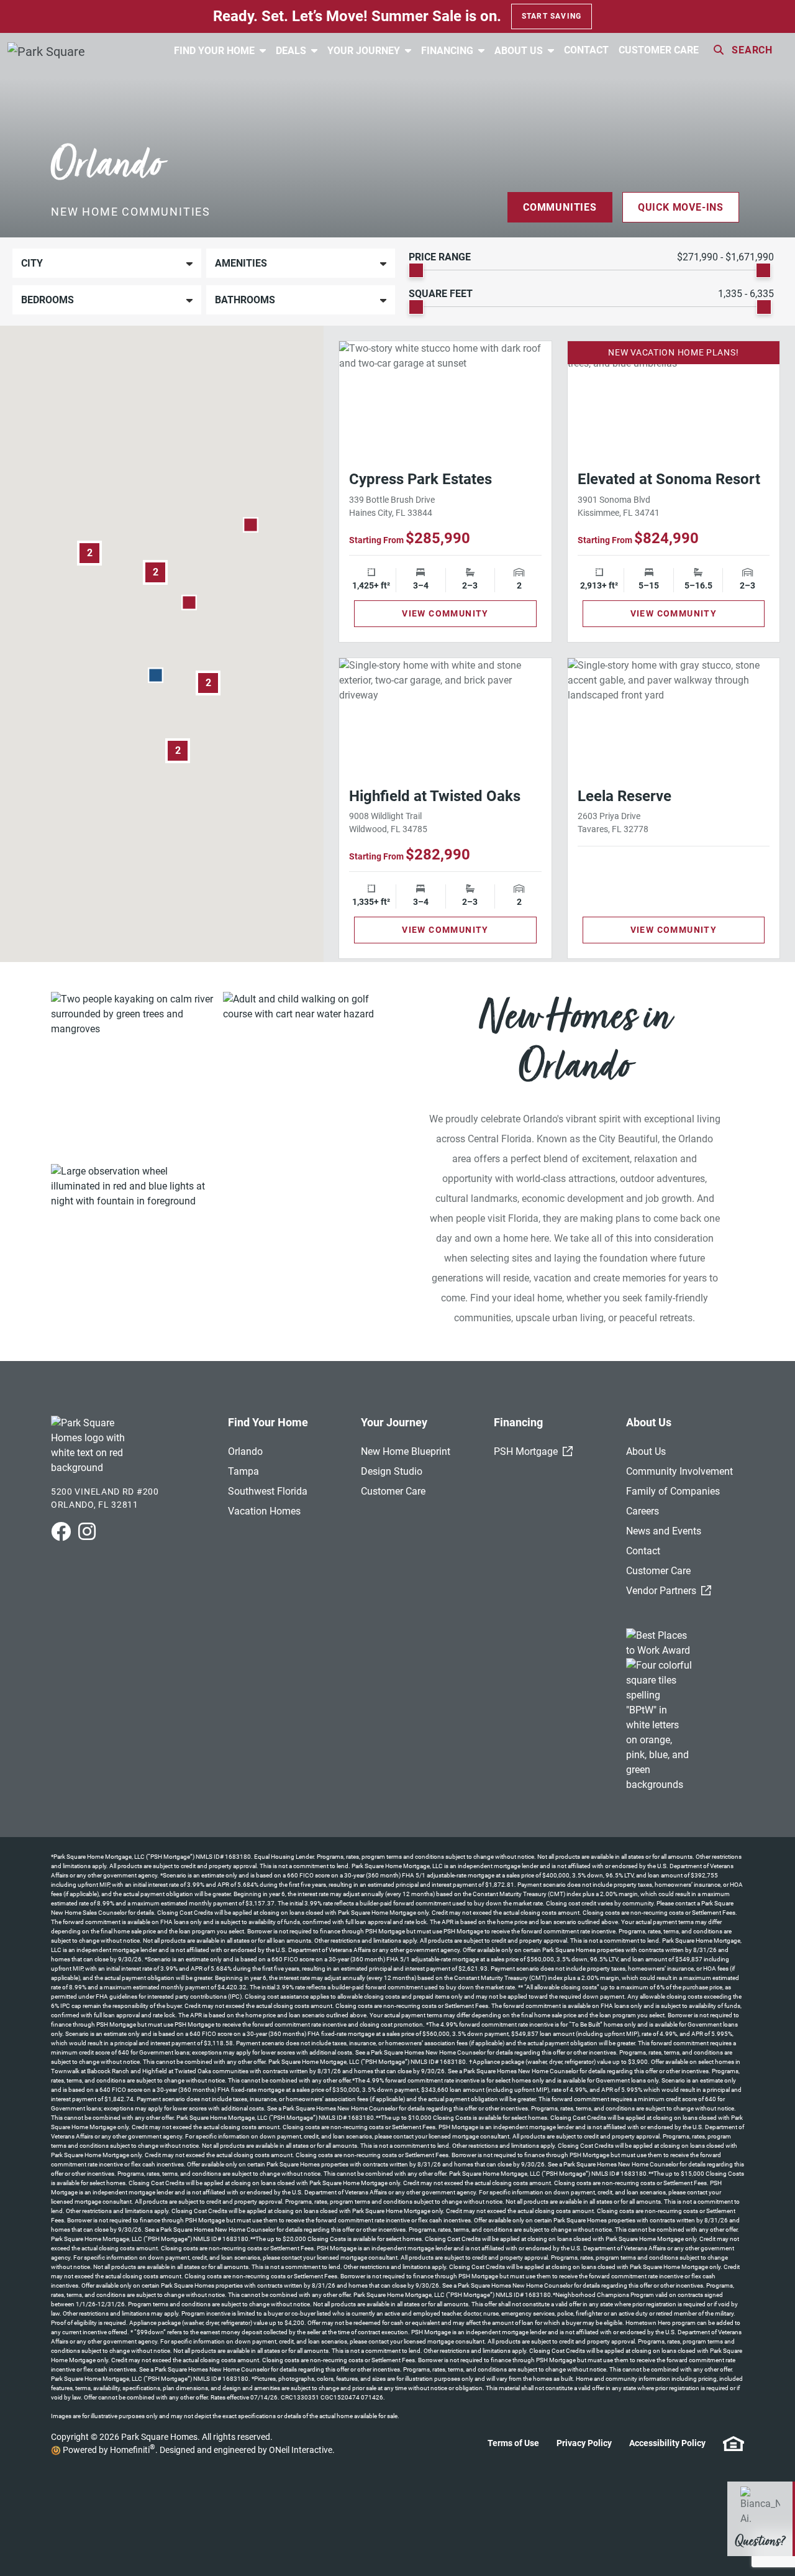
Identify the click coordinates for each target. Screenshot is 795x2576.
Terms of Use (513, 2443)
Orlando (245, 1451)
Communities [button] (560, 207)
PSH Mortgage (533, 1451)
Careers (643, 1511)
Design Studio (392, 1471)
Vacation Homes (264, 1511)
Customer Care (659, 50)
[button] (251, 525)
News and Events (664, 1531)
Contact (586, 50)
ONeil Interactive (301, 2450)
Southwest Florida (268, 1491)
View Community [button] (445, 613)
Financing (448, 51)
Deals (292, 51)
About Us (520, 51)
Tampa (243, 1471)
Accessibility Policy (667, 2443)
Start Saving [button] (552, 16)
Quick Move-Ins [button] (681, 207)
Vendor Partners (669, 1591)
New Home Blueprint (406, 1451)
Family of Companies (673, 1491)
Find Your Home (216, 51)
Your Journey (365, 51)
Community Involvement (679, 1471)
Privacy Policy (584, 2443)
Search (752, 50)
